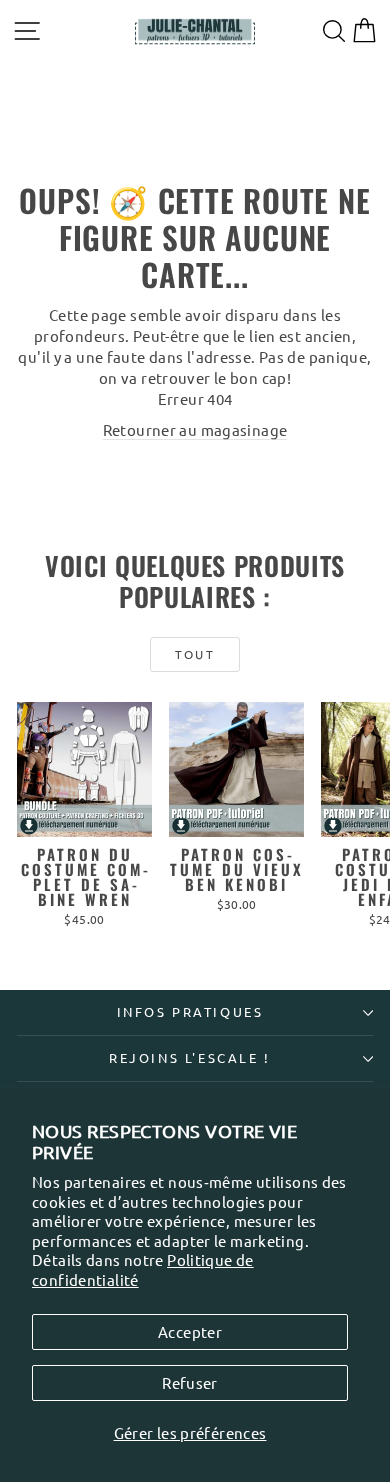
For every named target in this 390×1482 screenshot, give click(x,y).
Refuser (190, 1382)
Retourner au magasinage (195, 429)
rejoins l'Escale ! (190, 1057)
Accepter (190, 1331)
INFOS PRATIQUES (190, 1011)
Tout (195, 654)
